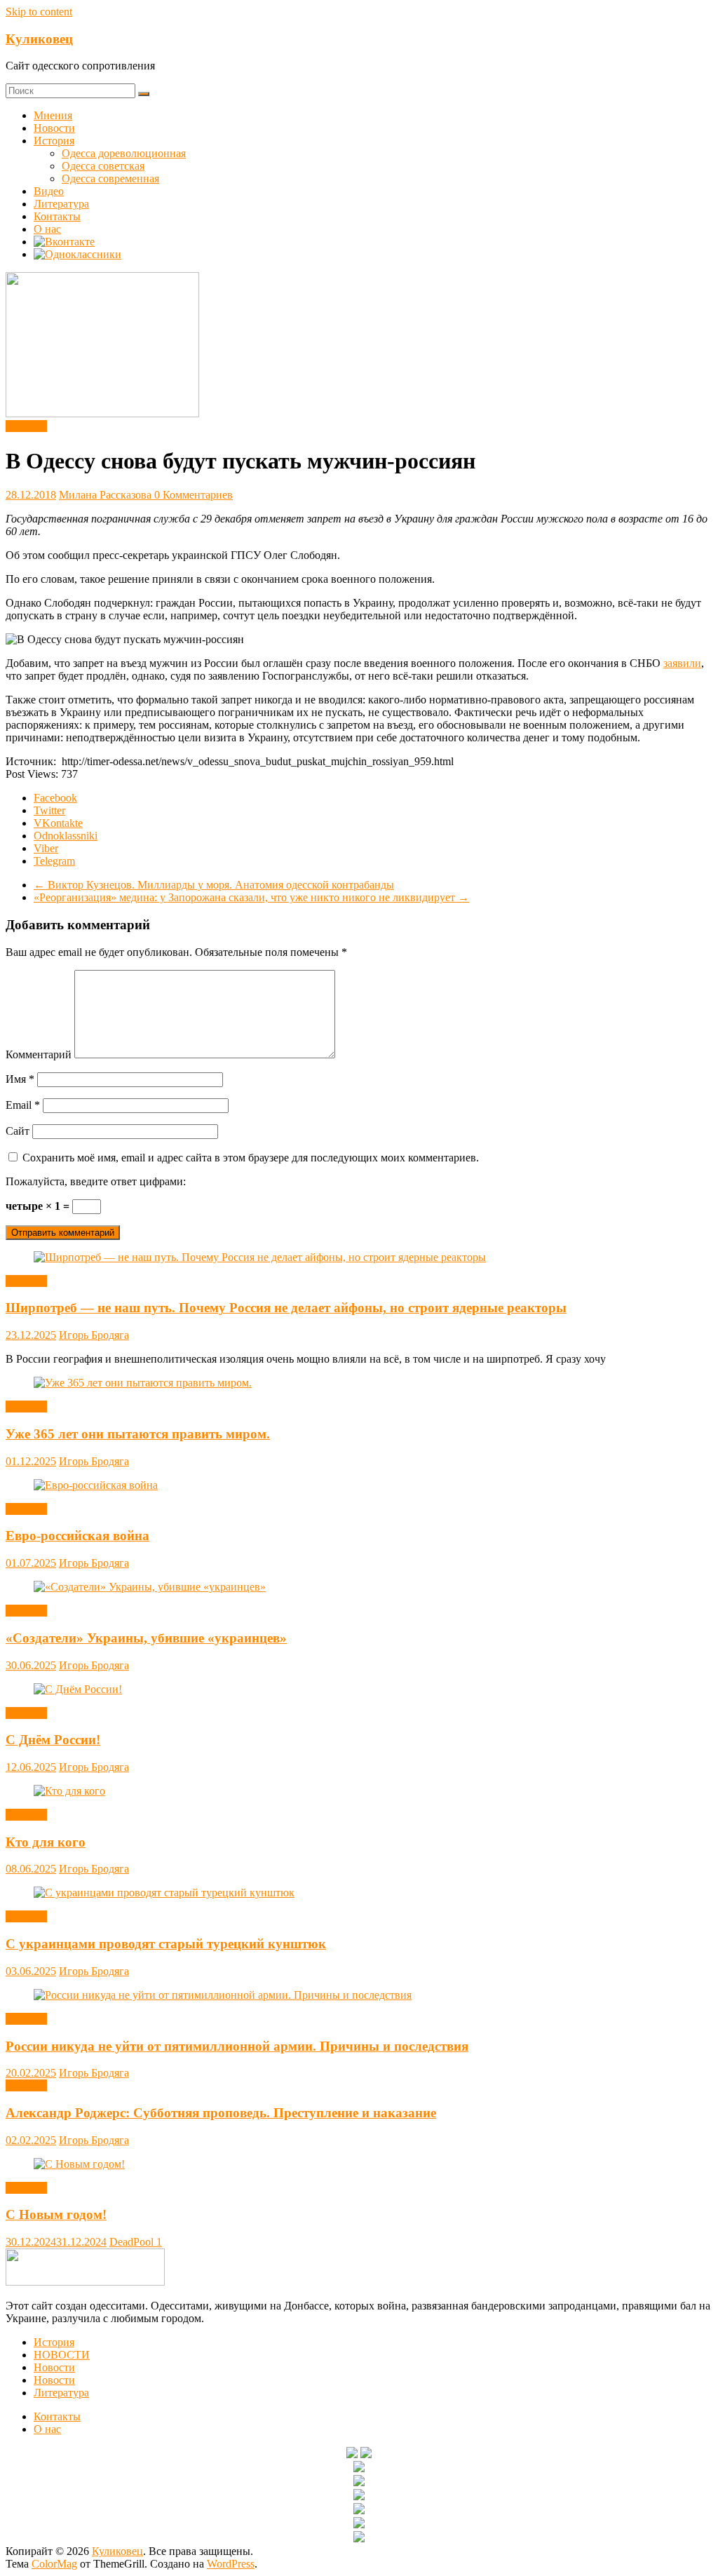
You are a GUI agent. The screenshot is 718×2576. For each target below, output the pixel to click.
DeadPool (133, 2242)
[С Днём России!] (78, 1689)
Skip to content (39, 12)
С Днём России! (53, 1740)
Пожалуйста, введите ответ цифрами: (96, 1181)
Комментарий (39, 1054)
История (54, 141)
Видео (49, 191)
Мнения (53, 115)
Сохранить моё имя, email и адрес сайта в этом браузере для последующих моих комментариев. (251, 1158)
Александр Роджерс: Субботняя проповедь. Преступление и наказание (221, 2113)
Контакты (57, 216)
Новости (54, 128)
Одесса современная (110, 178)
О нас (47, 229)
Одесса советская (103, 166)
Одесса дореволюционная (124, 153)
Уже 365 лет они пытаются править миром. (138, 1434)
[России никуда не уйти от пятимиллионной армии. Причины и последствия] (223, 1995)
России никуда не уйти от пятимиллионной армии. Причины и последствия (237, 2046)
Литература (61, 204)
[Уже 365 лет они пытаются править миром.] (143, 1383)
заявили (682, 663)
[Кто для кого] (69, 1791)
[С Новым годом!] (79, 2164)
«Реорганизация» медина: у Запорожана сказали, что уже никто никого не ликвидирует (251, 897)
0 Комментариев (194, 495)
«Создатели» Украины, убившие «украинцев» (146, 1638)
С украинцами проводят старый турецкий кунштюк (166, 1944)
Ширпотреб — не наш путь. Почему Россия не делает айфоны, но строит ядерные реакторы (286, 1308)
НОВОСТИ (62, 2355)
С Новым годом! (56, 2214)
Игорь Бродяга (94, 1335)
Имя (20, 1079)
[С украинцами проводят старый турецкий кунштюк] (164, 1893)
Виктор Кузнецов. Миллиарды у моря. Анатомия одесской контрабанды (214, 885)
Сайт (18, 1131)
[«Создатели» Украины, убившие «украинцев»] (150, 1587)
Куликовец (39, 39)
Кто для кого (46, 1842)
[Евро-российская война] (96, 1485)
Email (23, 1105)
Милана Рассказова (107, 495)
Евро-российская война (77, 1536)
